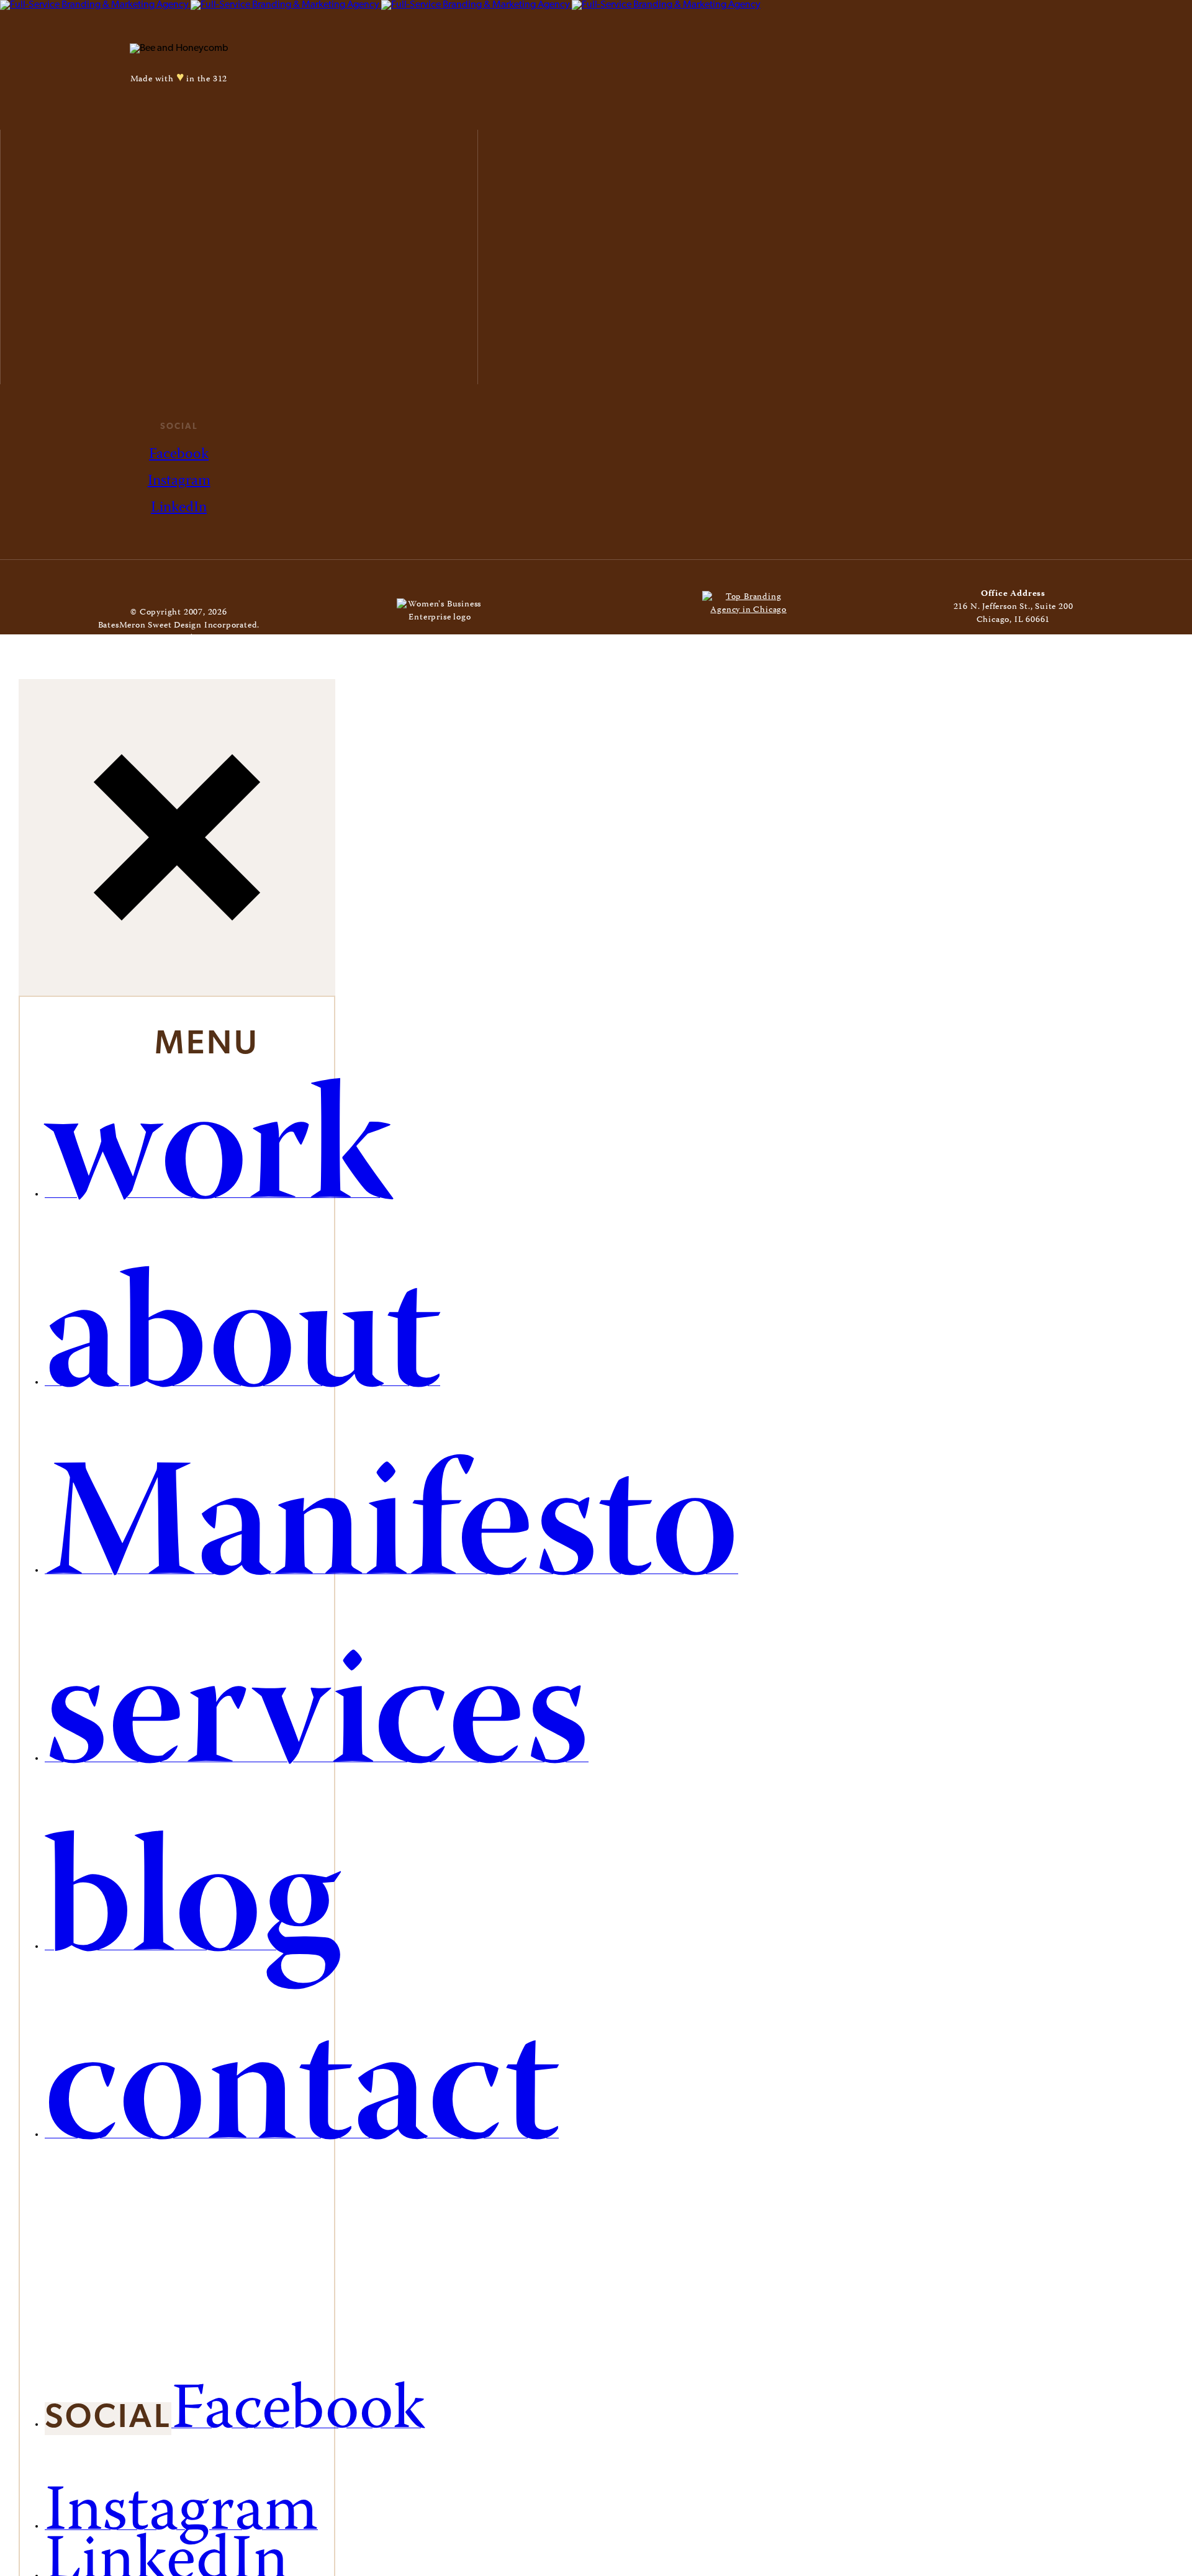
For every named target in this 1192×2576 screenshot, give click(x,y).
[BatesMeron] (380, 5)
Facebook (179, 455)
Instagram (179, 481)
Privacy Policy (224, 639)
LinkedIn (179, 508)
